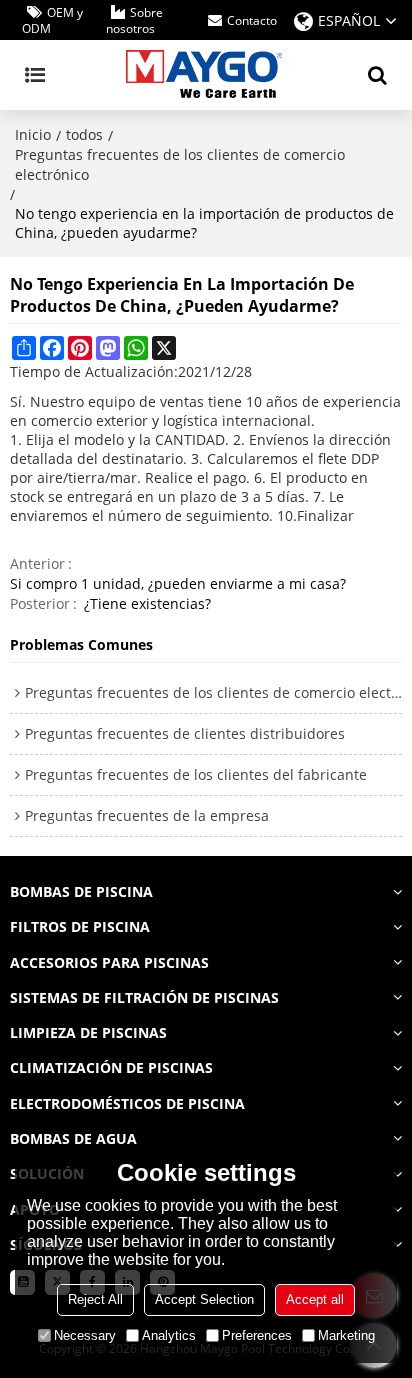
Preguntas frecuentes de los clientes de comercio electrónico (180, 164)
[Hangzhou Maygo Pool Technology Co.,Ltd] (206, 75)
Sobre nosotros (134, 21)
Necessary (85, 1335)
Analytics (169, 1335)
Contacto (252, 21)
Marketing (346, 1335)
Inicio (33, 134)
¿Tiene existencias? (147, 603)
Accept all (315, 1299)
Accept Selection (204, 1299)
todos (84, 134)
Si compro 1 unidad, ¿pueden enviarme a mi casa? (178, 583)
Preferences (257, 1335)
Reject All (95, 1299)
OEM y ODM (52, 21)
